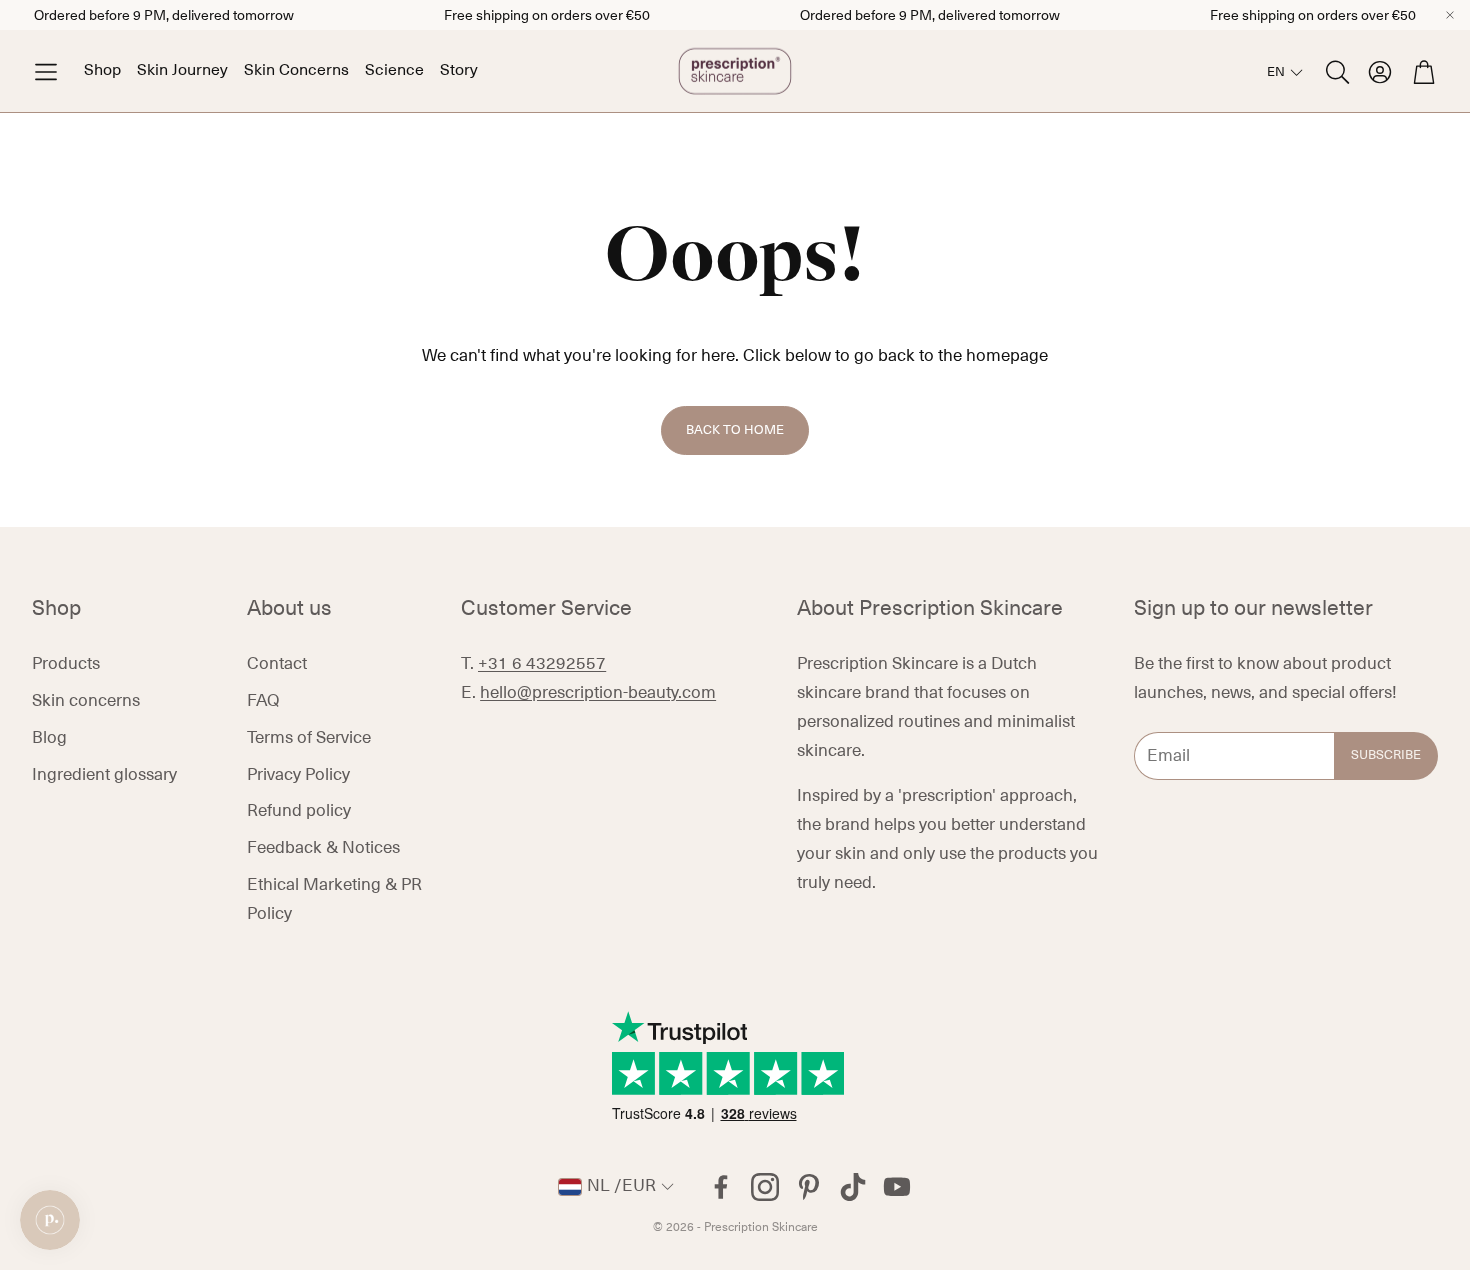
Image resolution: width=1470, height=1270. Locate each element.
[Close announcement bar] (1450, 15)
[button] (46, 71)
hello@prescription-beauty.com (598, 693)
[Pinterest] (809, 1187)
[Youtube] (897, 1187)
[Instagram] (765, 1187)
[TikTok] (853, 1187)
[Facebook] (721, 1187)
